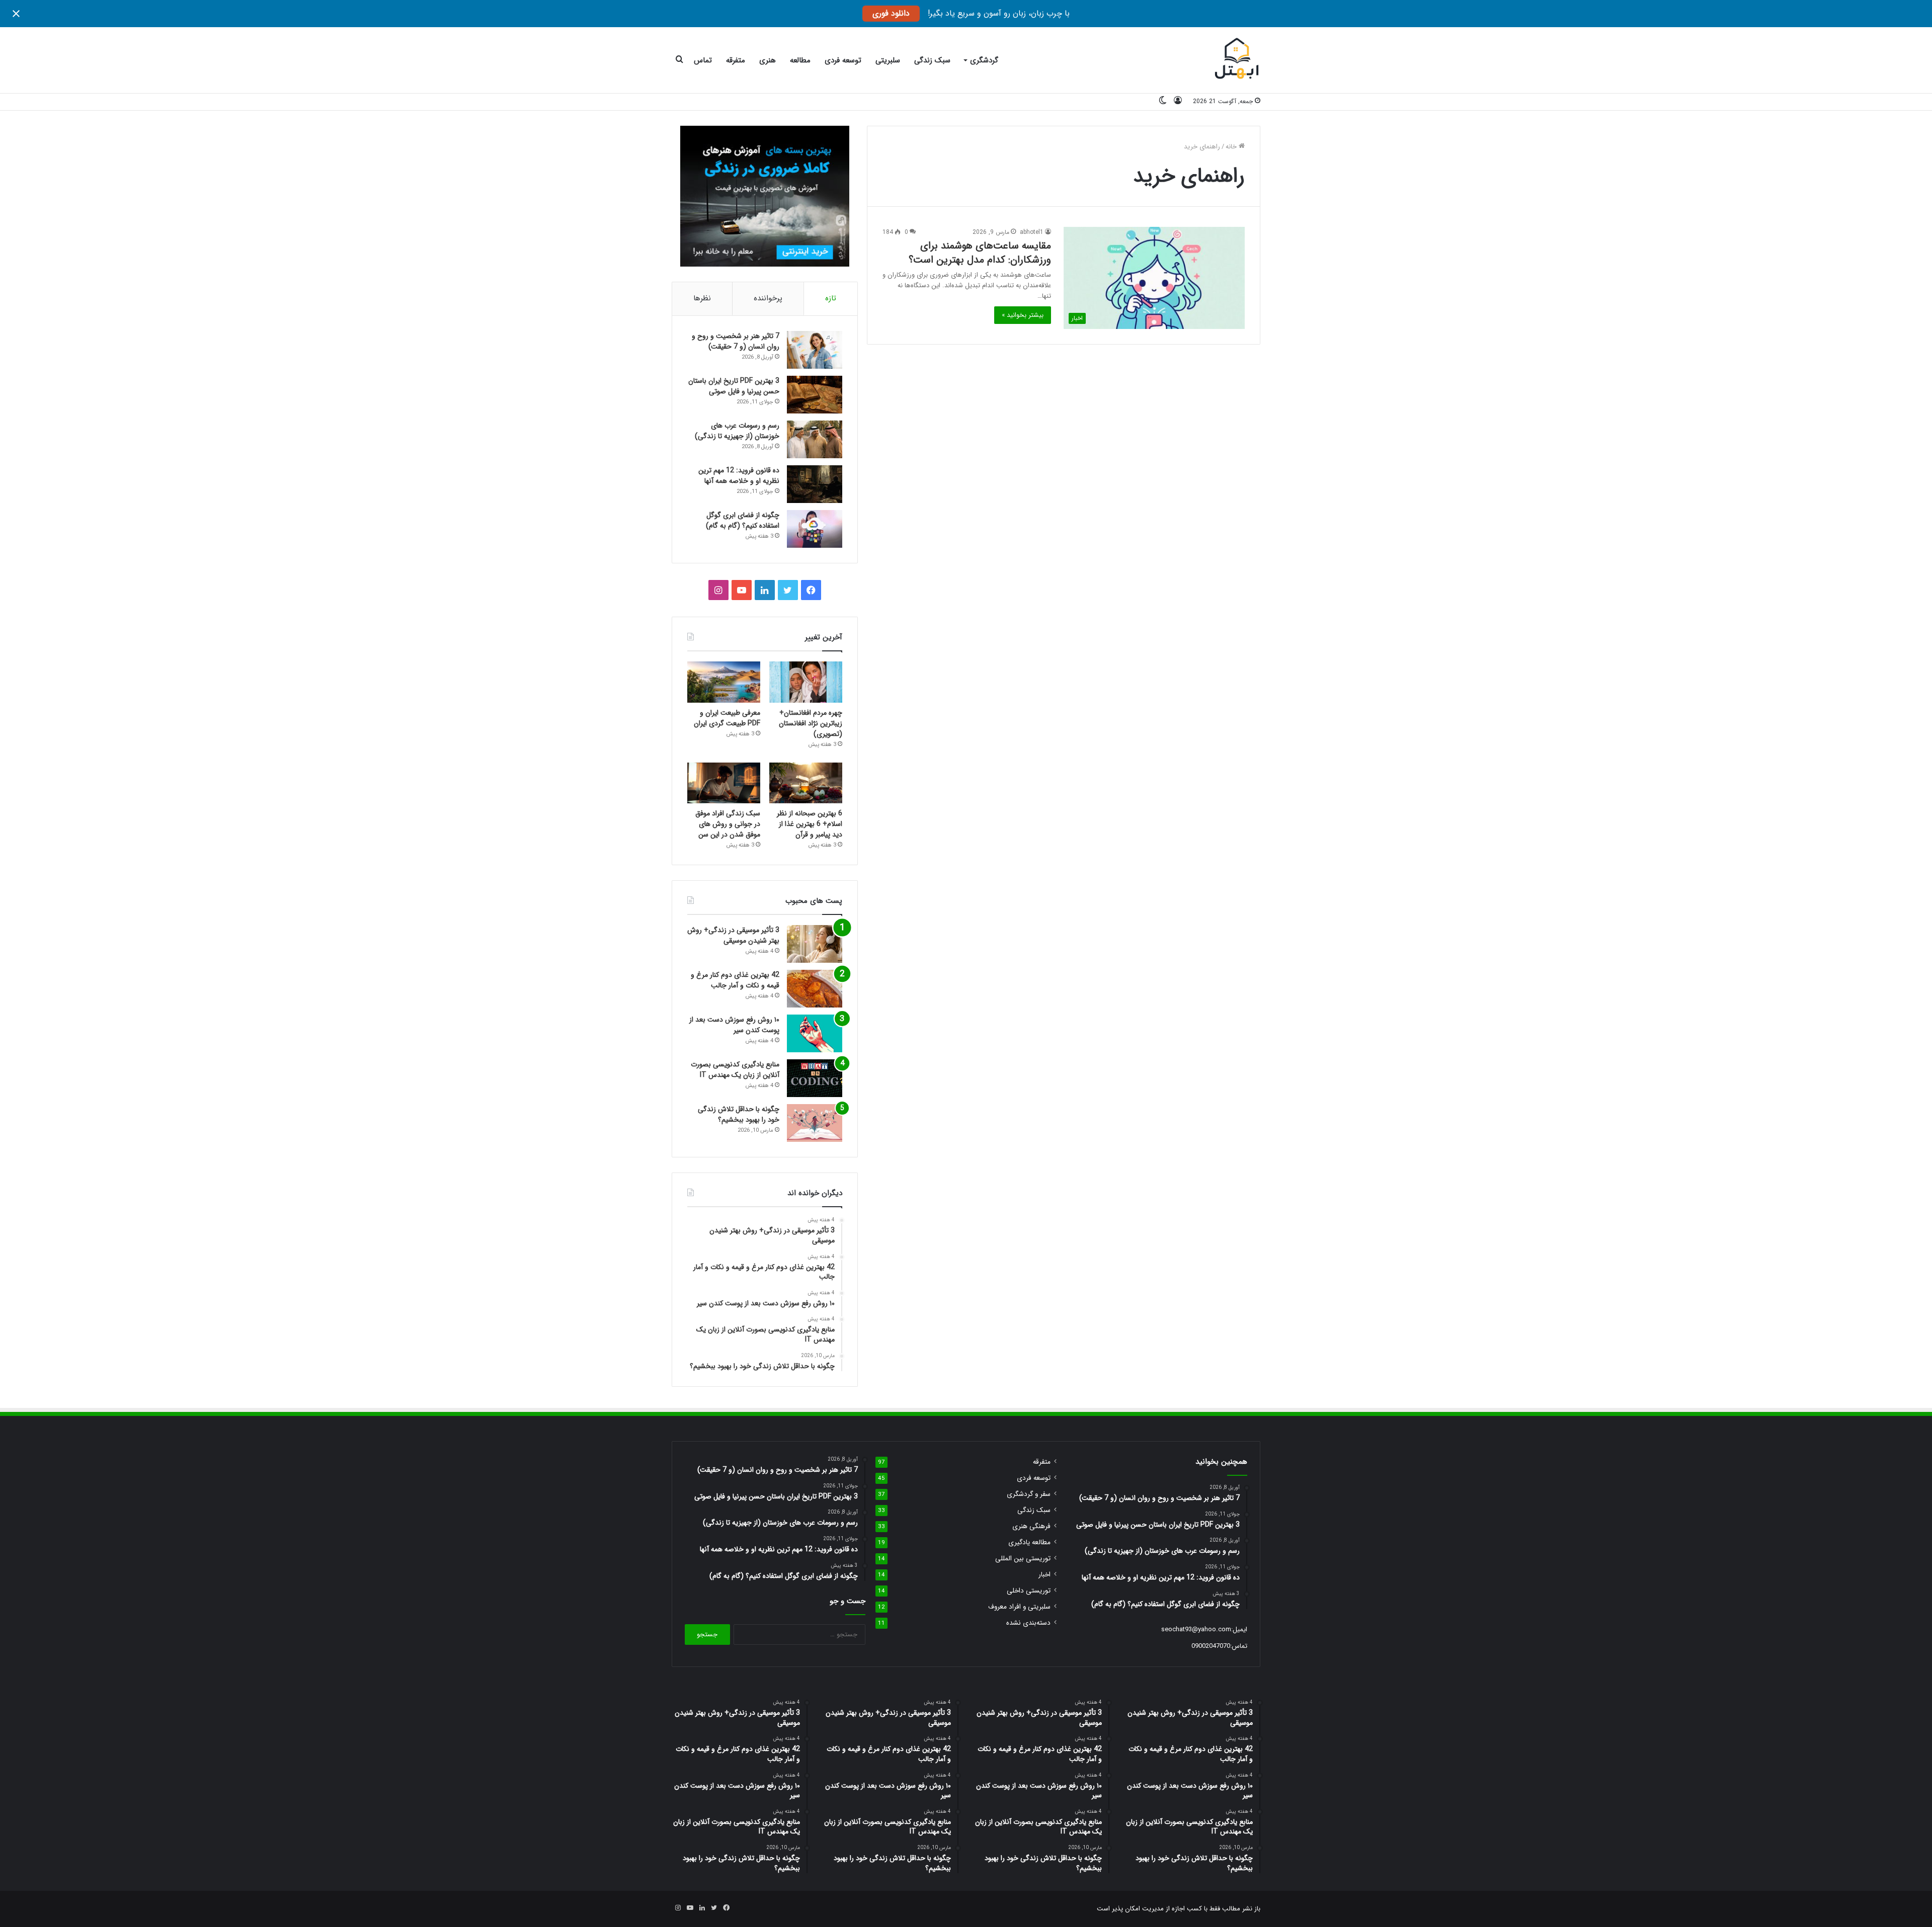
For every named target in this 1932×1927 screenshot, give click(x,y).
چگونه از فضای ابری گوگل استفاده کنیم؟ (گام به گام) (743, 520)
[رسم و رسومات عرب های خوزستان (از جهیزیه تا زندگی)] (815, 439)
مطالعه (800, 60)
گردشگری (984, 60)
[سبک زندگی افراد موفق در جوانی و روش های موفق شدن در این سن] (724, 783)
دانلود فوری (891, 13)
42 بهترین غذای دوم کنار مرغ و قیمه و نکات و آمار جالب (735, 980)
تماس (703, 60)
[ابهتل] (1237, 60)
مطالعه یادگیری (1029, 1542)
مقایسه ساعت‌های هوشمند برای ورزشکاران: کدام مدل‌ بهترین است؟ (980, 253)
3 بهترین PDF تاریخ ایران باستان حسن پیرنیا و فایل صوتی (734, 386)
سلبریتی (888, 60)
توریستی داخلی (1029, 1591)
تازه (831, 298)
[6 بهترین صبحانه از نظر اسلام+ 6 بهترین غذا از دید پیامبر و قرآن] (806, 783)
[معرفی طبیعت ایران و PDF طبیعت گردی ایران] (724, 682)
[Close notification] (16, 14)
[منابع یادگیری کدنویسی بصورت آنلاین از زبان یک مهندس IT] (815, 1078)
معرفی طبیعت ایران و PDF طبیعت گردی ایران (727, 718)
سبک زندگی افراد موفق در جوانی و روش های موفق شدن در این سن (728, 824)
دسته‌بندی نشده (1028, 1623)
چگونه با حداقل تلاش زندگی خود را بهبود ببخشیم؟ (739, 1114)
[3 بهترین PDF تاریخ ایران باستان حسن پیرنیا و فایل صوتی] (815, 395)
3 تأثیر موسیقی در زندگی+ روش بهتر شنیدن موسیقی (733, 935)
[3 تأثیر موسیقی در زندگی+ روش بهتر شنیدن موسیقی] (815, 944)
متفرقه (736, 60)
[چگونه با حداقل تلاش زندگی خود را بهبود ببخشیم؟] (815, 1123)
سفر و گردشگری (1029, 1494)
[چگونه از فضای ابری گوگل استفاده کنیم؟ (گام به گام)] (815, 529)
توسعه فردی (843, 60)
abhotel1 (1032, 232)
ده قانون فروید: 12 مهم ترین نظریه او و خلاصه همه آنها (739, 476)
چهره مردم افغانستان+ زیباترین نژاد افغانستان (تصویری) (811, 723)
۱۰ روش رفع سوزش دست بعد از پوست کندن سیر (734, 1025)
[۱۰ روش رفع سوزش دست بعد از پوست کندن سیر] (815, 1033)
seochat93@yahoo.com (1196, 1629)
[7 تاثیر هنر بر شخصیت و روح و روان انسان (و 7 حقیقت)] (815, 350)
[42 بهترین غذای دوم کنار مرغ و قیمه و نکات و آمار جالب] (815, 989)
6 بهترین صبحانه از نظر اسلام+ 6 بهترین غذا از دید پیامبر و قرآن (810, 824)
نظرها (702, 298)
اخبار (1044, 1575)
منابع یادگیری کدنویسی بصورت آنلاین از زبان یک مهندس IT (735, 1070)
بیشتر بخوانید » (1023, 315)
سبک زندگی (932, 60)
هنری (768, 60)
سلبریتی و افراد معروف (1019, 1607)
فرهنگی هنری (1031, 1526)
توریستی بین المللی (1023, 1559)
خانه (1232, 147)
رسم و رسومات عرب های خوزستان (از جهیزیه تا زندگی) (737, 431)
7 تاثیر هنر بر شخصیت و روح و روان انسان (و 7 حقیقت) (736, 341)
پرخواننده (768, 298)
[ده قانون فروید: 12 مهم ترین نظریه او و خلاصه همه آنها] (815, 484)
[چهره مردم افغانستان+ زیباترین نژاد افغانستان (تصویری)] (806, 682)
